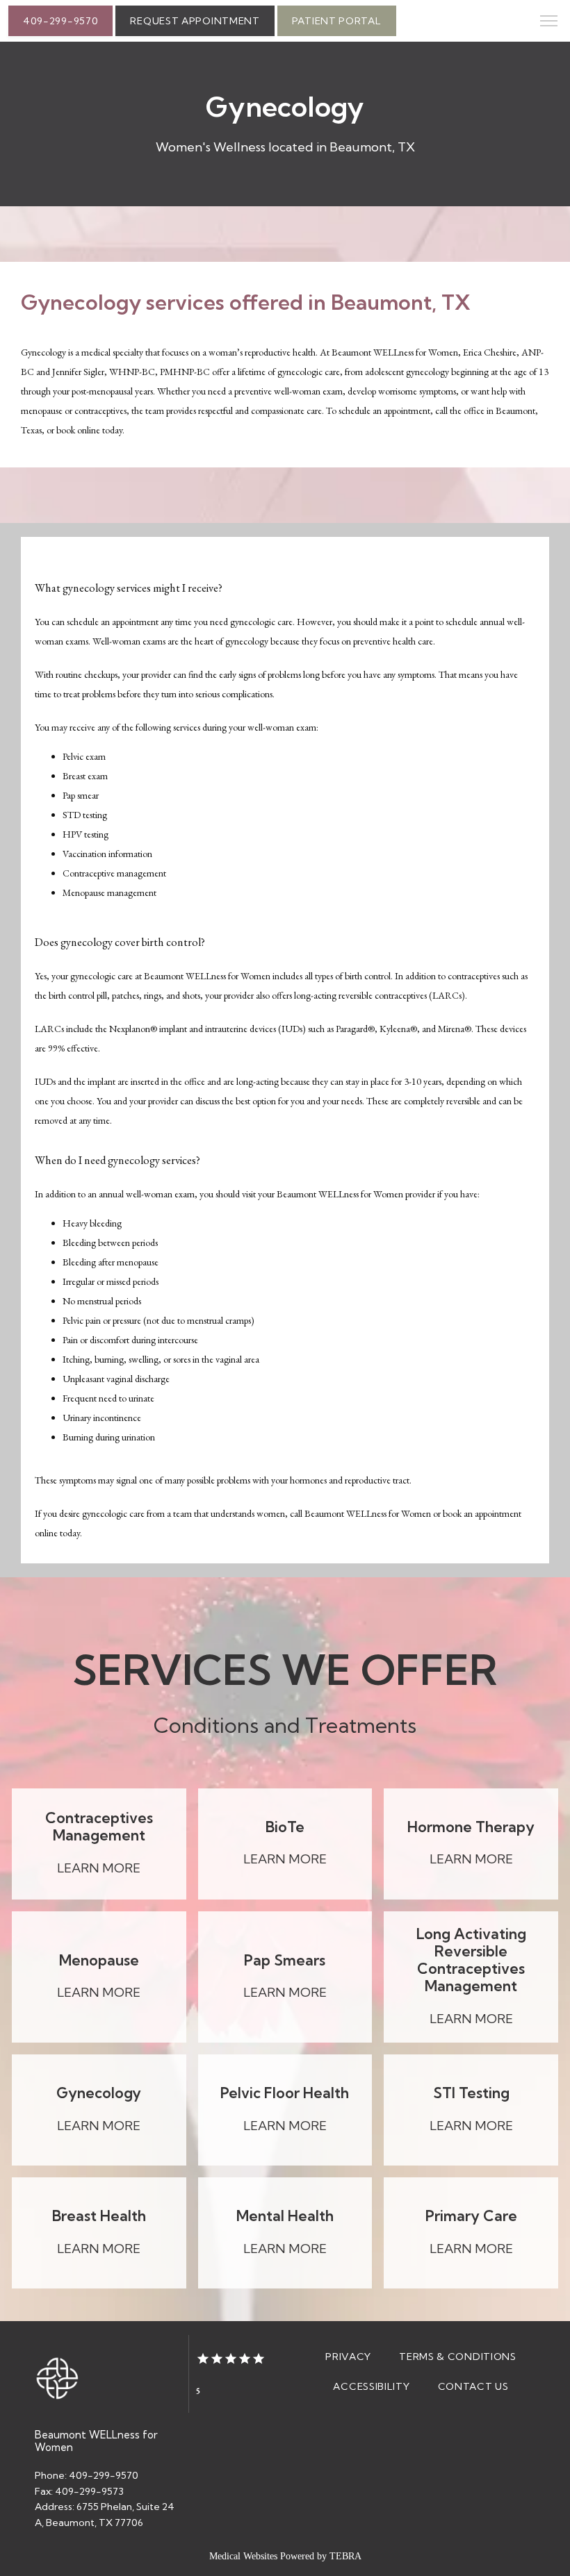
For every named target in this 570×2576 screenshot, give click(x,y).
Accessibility (371, 2386)
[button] (549, 22)
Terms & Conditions (458, 2357)
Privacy (348, 2357)
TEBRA (345, 2556)
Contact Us (473, 2386)
